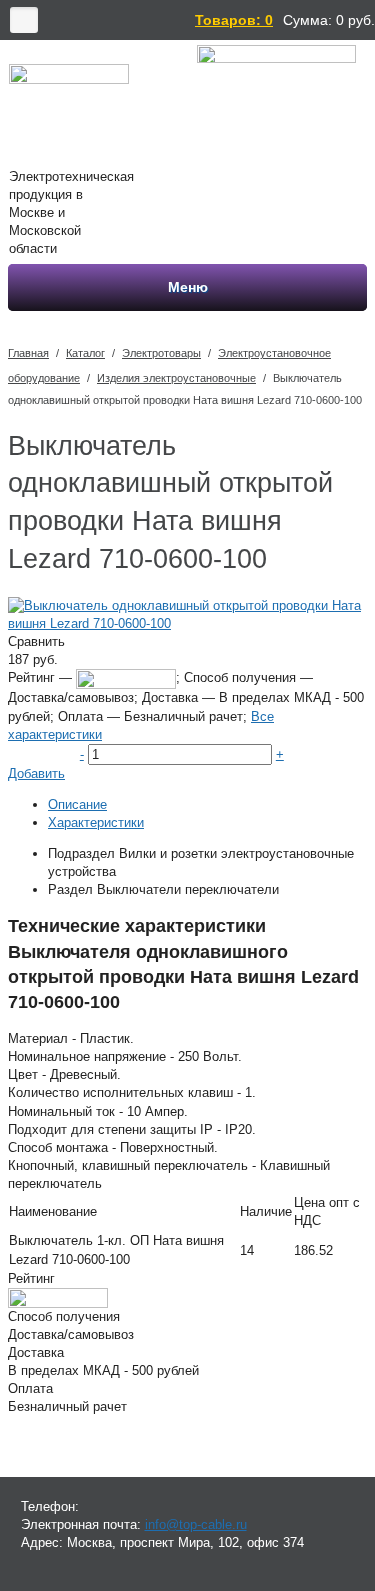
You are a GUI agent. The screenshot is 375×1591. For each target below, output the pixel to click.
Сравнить (36, 641)
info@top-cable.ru (196, 1524)
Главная (28, 353)
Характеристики (96, 822)
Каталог (85, 353)
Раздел (70, 889)
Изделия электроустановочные (176, 378)
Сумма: (307, 20)
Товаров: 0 (234, 20)
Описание (77, 804)
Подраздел (81, 853)
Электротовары (161, 353)
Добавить (36, 773)
